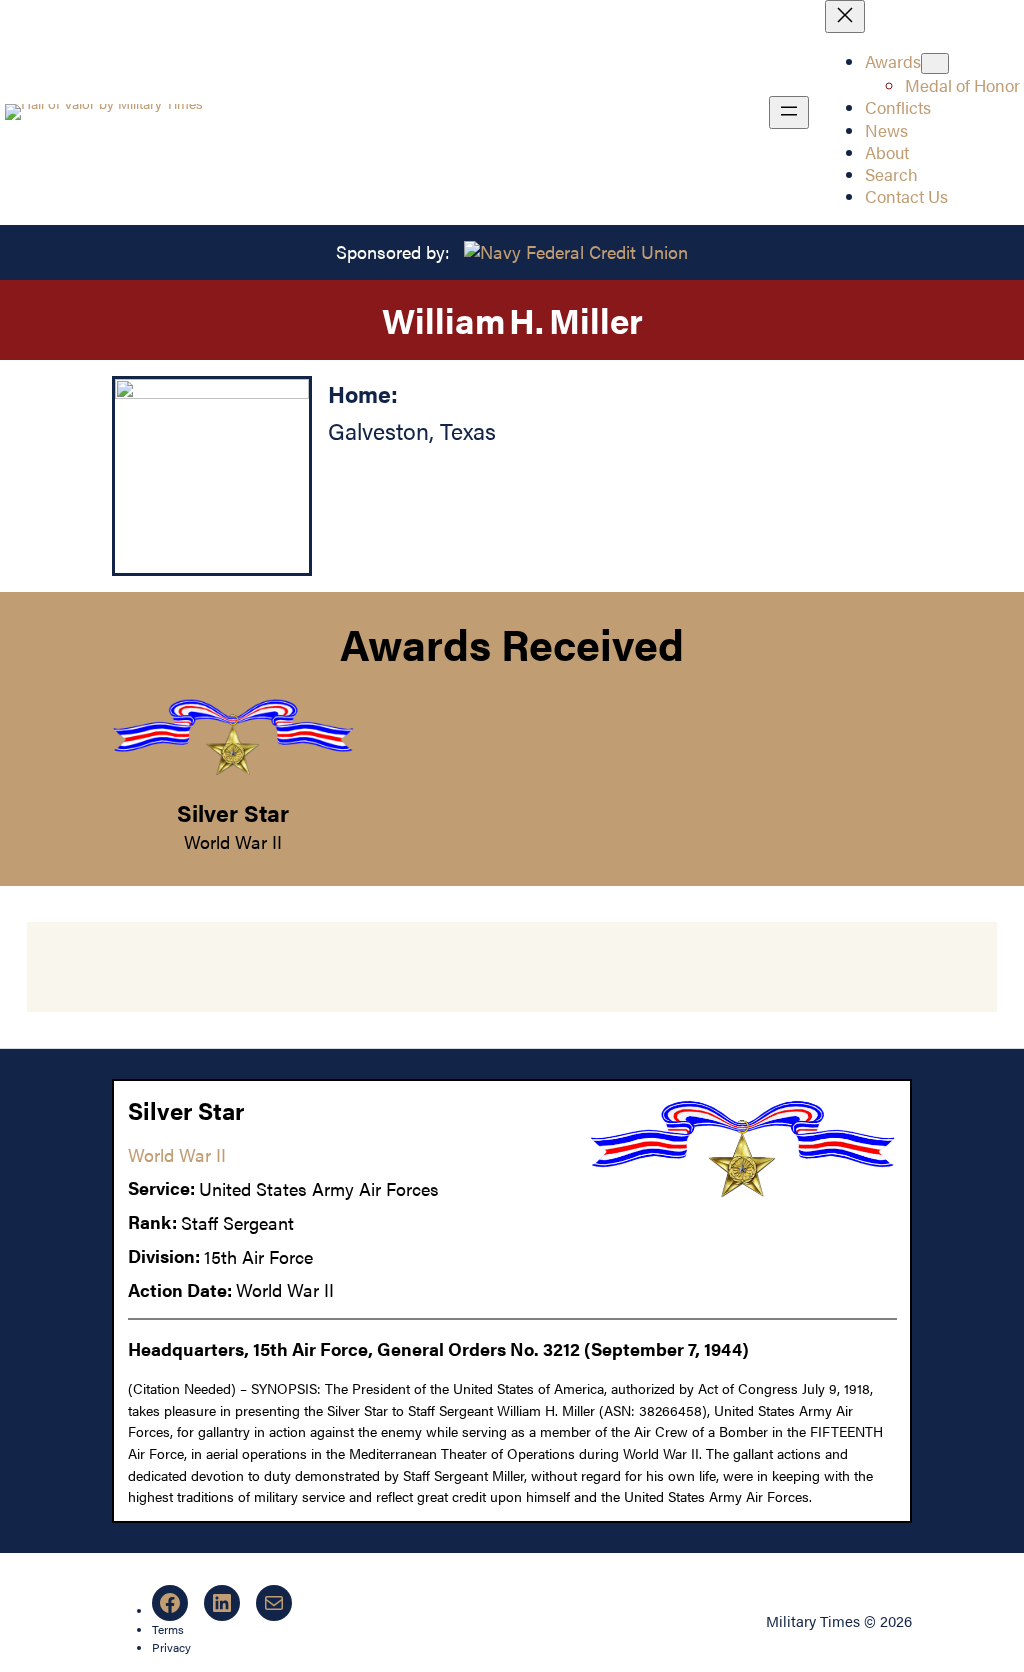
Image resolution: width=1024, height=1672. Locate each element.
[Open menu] (789, 112)
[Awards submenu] (935, 63)
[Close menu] (845, 16)
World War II (233, 841)
